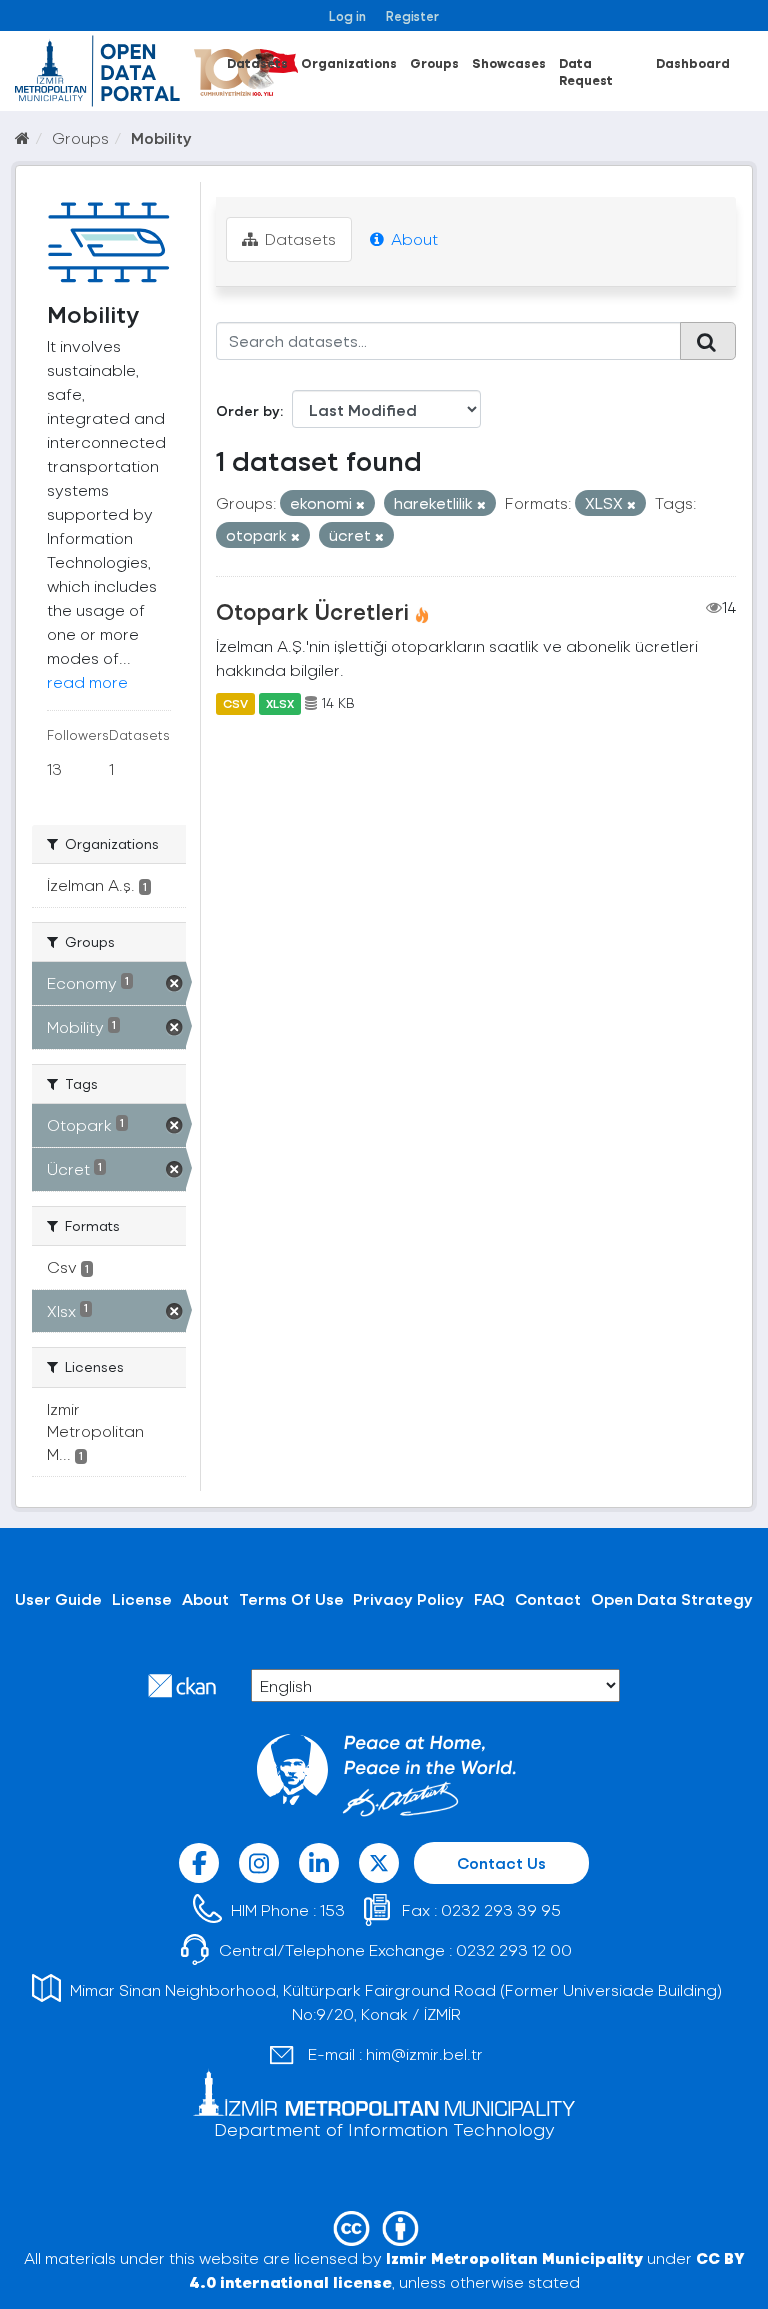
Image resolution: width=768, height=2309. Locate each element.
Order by (248, 410)
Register (412, 15)
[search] (708, 341)
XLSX (280, 703)
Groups (434, 62)
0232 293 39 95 (501, 1909)
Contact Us (501, 1862)
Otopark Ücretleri (312, 611)
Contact (548, 1598)
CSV (235, 703)
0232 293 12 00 (514, 1949)
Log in (347, 15)
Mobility (161, 137)
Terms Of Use (291, 1598)
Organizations (349, 62)
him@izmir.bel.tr (424, 2053)
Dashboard (693, 62)
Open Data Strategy (672, 1598)
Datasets (257, 62)
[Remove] (360, 504)
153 (332, 1909)
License (142, 1598)
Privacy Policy (408, 1598)
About (412, 238)
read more (87, 681)
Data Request (586, 71)
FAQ (489, 1598)
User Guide (58, 1598)
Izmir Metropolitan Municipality (514, 2257)
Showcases (509, 62)
